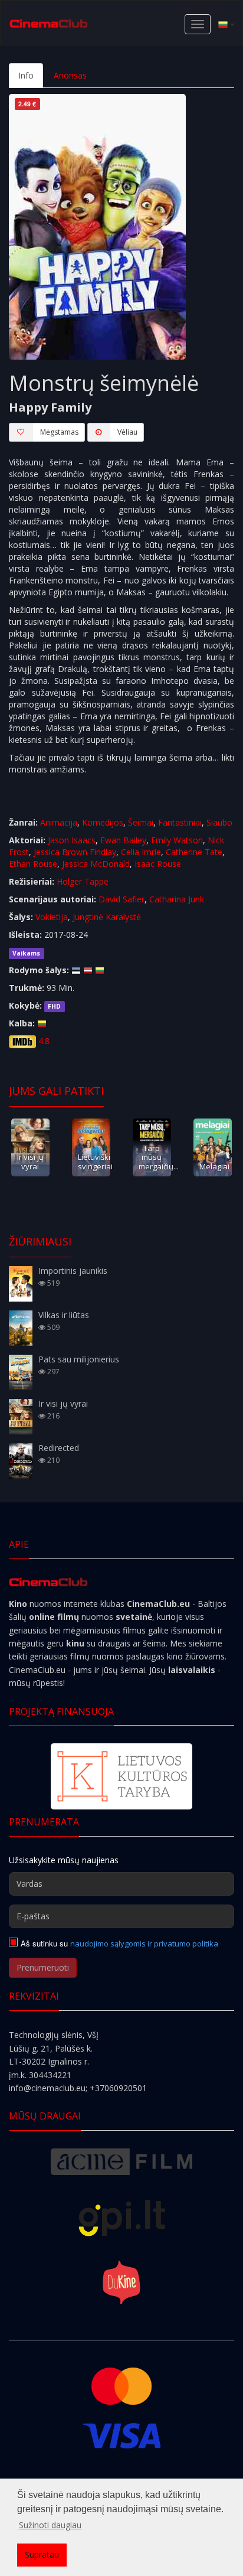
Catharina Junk (177, 899)
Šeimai (141, 822)
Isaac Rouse (158, 864)
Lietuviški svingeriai (95, 1161)
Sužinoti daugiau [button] (50, 2525)
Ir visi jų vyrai (30, 1161)
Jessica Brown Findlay (75, 852)
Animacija (59, 822)
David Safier (121, 899)
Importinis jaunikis (73, 1271)
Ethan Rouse (33, 864)
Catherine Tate (194, 852)
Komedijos (103, 822)
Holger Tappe (83, 881)
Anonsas (70, 75)
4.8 (44, 1041)
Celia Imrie (141, 852)
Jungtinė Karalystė (107, 917)
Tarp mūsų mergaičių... (159, 1157)
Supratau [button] (42, 2554)
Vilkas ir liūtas (64, 1315)
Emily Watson (177, 840)
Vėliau (127, 432)
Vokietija (52, 917)
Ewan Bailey (123, 840)
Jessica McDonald (96, 864)
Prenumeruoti (43, 1967)
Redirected (59, 1448)
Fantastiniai (180, 822)
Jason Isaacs (72, 840)
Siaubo (219, 822)
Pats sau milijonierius (79, 1359)
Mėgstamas (59, 432)
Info (26, 75)
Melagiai (214, 1166)
